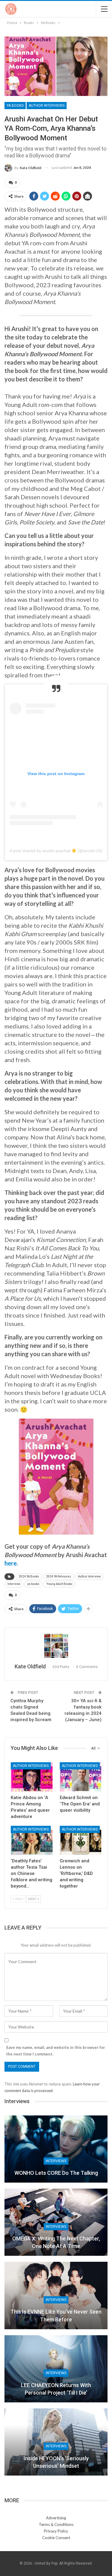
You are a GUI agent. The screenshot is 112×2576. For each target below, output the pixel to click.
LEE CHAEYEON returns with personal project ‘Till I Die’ (56, 2389)
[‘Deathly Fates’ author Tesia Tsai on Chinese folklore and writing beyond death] (32, 1840)
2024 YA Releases (59, 1576)
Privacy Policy (56, 2531)
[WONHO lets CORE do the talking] (56, 2149)
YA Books (15, 106)
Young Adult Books (59, 1584)
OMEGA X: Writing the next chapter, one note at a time (56, 2242)
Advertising (56, 2518)
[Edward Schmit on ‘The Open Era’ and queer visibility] (81, 1777)
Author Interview (89, 1576)
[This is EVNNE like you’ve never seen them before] (56, 2295)
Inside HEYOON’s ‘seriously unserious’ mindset (56, 2462)
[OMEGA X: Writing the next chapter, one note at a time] (56, 2222)
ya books (33, 1584)
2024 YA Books (29, 1576)
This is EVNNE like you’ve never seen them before (56, 2315)
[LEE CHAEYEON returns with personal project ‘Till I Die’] (56, 2369)
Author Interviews (47, 106)
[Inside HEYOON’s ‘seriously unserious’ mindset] (56, 2442)
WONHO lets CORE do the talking (56, 2173)
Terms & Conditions (56, 2524)
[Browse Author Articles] (56, 1646)
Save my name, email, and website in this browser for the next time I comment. (56, 2051)
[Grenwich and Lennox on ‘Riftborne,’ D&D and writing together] (81, 1840)
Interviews (56, 2161)
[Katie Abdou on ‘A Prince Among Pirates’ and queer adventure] (32, 1777)
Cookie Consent (56, 2538)
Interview (14, 1584)
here (11, 1563)
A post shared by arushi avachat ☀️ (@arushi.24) (56, 851)
